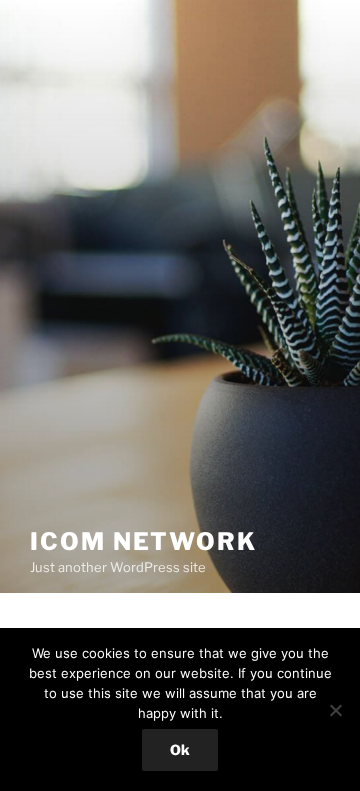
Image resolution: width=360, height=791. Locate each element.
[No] (335, 710)
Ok (180, 749)
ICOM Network (143, 541)
